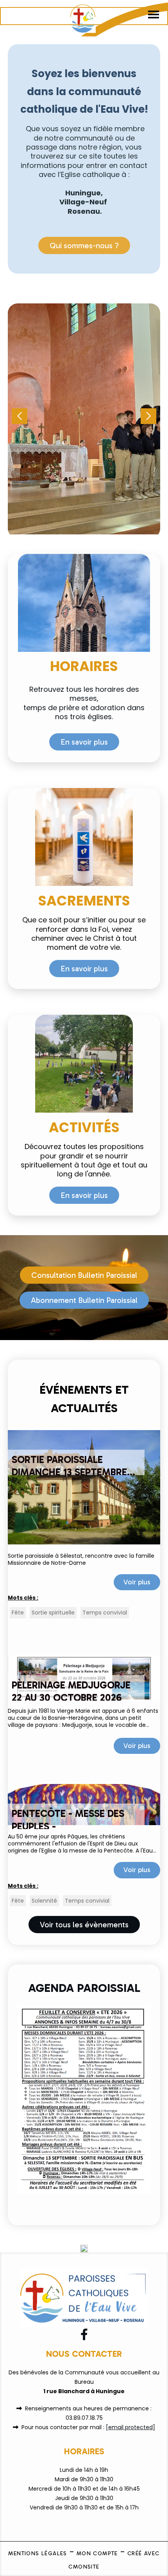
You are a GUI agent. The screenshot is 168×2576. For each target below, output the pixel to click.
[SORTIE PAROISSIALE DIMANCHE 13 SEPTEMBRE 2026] (84, 1486)
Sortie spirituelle (53, 1613)
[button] (148, 416)
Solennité (44, 1901)
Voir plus (137, 1582)
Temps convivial (105, 1613)
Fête (18, 1613)
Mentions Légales (38, 2553)
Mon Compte (97, 2553)
